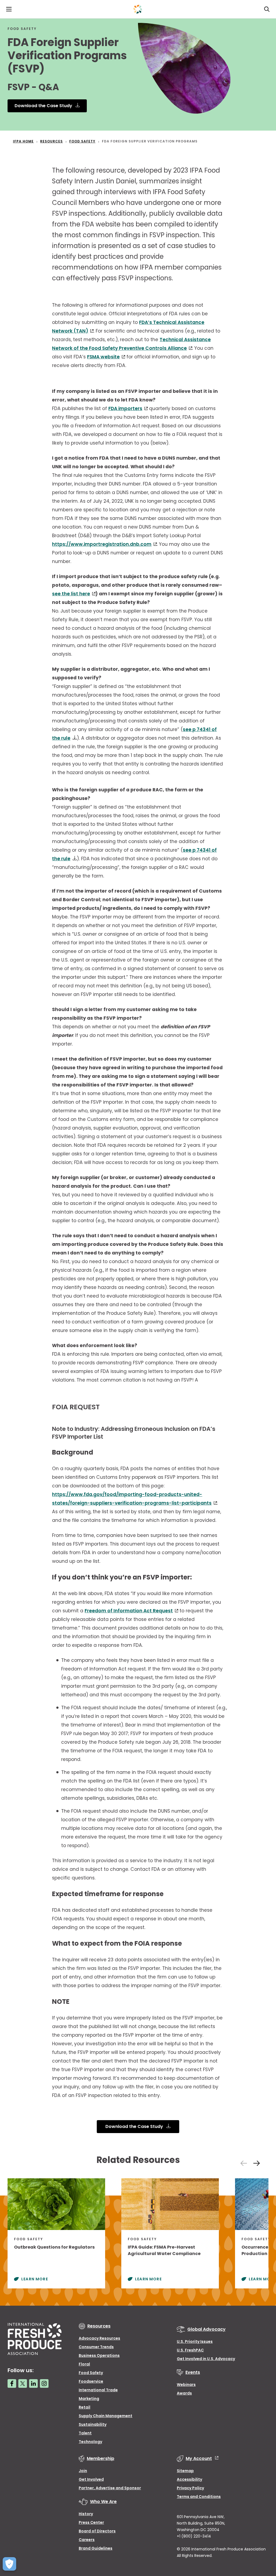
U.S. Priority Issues (195, 2341)
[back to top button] (263, 2540)
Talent (85, 2433)
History (86, 2514)
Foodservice (91, 2381)
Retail (84, 2407)
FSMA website (103, 357)
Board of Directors (97, 2531)
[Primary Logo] (138, 9)
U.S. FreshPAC (190, 2350)
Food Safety (91, 2373)
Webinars (186, 2385)
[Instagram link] (44, 2383)
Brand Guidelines (96, 2548)
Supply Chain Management (106, 2416)
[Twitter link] (23, 2383)
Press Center (91, 2522)
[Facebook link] (12, 2383)
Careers (87, 2540)
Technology (90, 2442)
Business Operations (99, 2355)
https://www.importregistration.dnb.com (102, 544)
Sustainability (93, 2424)
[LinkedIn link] (33, 2383)
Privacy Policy (190, 2488)
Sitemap (185, 2471)
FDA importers (125, 408)
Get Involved (91, 2479)
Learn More (35, 2279)
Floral (84, 2364)
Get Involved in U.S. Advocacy (206, 2359)
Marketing (89, 2399)
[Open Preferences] (9, 2564)
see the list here (71, 594)
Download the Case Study (44, 106)
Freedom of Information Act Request (129, 1611)
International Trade (98, 2390)
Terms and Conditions (199, 2497)
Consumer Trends (96, 2347)
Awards (184, 2393)
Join (83, 2471)
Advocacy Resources (99, 2338)
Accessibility (189, 2479)
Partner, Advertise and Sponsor (110, 2488)
